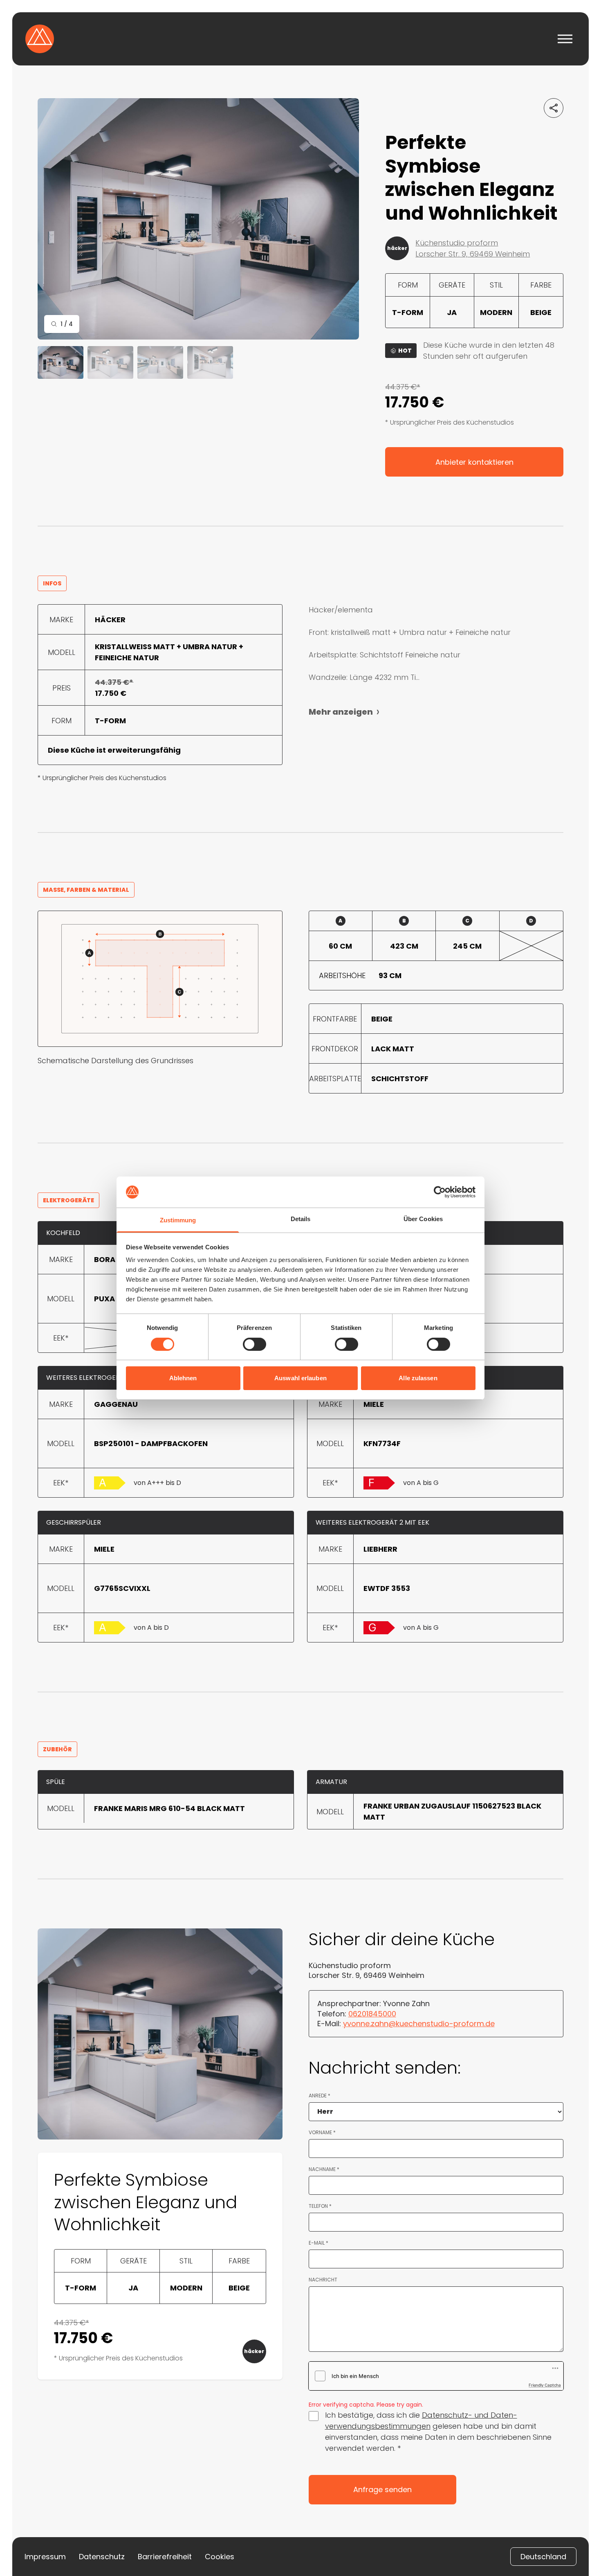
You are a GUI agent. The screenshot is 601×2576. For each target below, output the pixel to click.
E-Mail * (318, 2243)
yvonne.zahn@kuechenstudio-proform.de (419, 2024)
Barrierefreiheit (165, 2557)
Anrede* (320, 2096)
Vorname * (322, 2133)
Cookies (220, 2557)
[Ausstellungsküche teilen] (554, 108)
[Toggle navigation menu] (565, 39)
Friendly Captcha (545, 2385)
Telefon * (320, 2206)
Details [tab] (301, 1219)
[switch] (255, 1344)
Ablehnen (183, 1378)
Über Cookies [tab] (423, 1219)
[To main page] (40, 39)
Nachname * (324, 2169)
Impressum (45, 2557)
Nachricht (323, 2280)
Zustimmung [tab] (178, 1220)
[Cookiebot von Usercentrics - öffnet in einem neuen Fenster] (440, 1192)
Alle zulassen (418, 1378)
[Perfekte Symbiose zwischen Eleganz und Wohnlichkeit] (198, 219)
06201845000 (372, 2014)
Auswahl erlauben (300, 1378)
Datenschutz (102, 2557)
